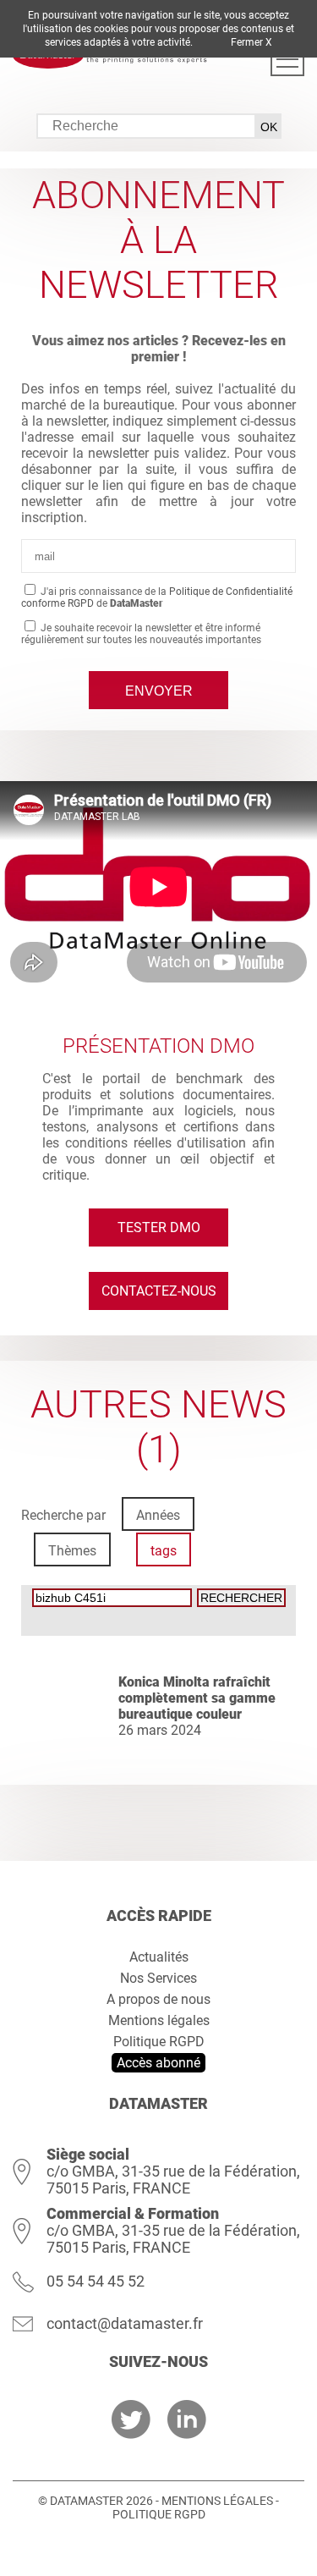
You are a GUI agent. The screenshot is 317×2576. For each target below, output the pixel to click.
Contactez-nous (159, 1291)
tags (164, 1551)
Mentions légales (159, 2020)
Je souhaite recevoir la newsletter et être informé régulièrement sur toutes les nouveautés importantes (141, 634)
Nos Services (158, 1978)
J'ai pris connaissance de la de (157, 597)
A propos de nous (158, 1999)
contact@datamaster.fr (125, 2323)
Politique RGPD (159, 2042)
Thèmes (72, 1551)
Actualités (159, 1957)
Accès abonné (158, 2063)
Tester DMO (159, 1227)
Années (158, 1515)
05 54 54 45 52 (96, 2281)
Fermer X (251, 42)
